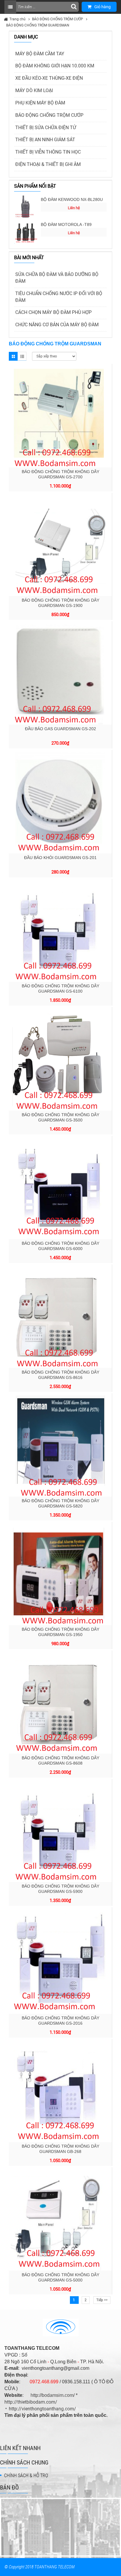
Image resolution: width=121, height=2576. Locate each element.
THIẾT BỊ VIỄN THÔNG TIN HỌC (48, 152)
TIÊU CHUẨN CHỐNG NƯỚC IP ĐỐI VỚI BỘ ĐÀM (59, 297)
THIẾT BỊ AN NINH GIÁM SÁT (45, 140)
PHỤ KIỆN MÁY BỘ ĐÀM (40, 103)
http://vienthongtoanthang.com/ (42, 2409)
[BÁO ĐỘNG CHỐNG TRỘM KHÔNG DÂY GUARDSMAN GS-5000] (60, 2219)
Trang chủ (17, 19)
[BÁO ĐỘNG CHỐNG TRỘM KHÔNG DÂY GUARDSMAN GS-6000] (60, 1188)
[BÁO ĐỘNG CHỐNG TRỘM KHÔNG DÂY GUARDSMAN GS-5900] (60, 1831)
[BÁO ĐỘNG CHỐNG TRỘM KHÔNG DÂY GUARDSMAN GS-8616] (60, 1316)
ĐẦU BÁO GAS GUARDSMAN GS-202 (60, 729)
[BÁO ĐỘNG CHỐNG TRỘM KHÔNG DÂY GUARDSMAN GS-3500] (60, 1059)
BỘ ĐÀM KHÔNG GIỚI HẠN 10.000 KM (55, 66)
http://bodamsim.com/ (53, 2395)
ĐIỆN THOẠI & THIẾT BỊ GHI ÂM (48, 164)
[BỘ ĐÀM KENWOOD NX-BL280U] (26, 207)
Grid (13, 356)
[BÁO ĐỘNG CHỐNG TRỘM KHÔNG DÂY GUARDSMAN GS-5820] (60, 1445)
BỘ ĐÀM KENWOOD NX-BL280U (72, 199)
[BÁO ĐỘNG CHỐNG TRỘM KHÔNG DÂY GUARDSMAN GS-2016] (60, 1961)
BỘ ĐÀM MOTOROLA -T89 (66, 224)
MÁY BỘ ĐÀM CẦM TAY (40, 54)
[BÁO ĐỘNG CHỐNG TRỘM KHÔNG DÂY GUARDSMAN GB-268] (60, 2091)
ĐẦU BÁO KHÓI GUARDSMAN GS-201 (60, 858)
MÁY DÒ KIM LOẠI (34, 90)
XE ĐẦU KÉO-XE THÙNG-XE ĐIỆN (49, 78)
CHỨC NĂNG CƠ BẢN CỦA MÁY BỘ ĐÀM (57, 325)
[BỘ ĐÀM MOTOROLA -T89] (26, 232)
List (22, 356)
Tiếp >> (102, 2300)
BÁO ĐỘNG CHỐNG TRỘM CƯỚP (58, 19)
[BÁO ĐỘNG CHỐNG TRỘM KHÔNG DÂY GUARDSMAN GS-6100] (60, 930)
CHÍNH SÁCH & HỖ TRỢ (26, 2476)
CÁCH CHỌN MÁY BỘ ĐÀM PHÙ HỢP (53, 312)
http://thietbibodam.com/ (31, 2402)
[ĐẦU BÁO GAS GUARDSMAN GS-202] (60, 673)
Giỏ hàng (102, 7)
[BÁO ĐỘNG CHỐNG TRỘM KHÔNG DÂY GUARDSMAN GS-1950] (60, 1574)
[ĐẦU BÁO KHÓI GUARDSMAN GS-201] (60, 802)
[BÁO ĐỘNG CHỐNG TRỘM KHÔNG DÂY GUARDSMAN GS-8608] (60, 1702)
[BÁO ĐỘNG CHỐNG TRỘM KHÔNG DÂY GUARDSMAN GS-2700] (60, 416)
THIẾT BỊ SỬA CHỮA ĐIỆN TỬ (46, 128)
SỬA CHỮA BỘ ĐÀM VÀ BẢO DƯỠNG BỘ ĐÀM (57, 278)
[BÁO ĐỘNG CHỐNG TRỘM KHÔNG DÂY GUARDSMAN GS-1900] (60, 544)
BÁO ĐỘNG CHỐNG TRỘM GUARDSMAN (38, 25)
